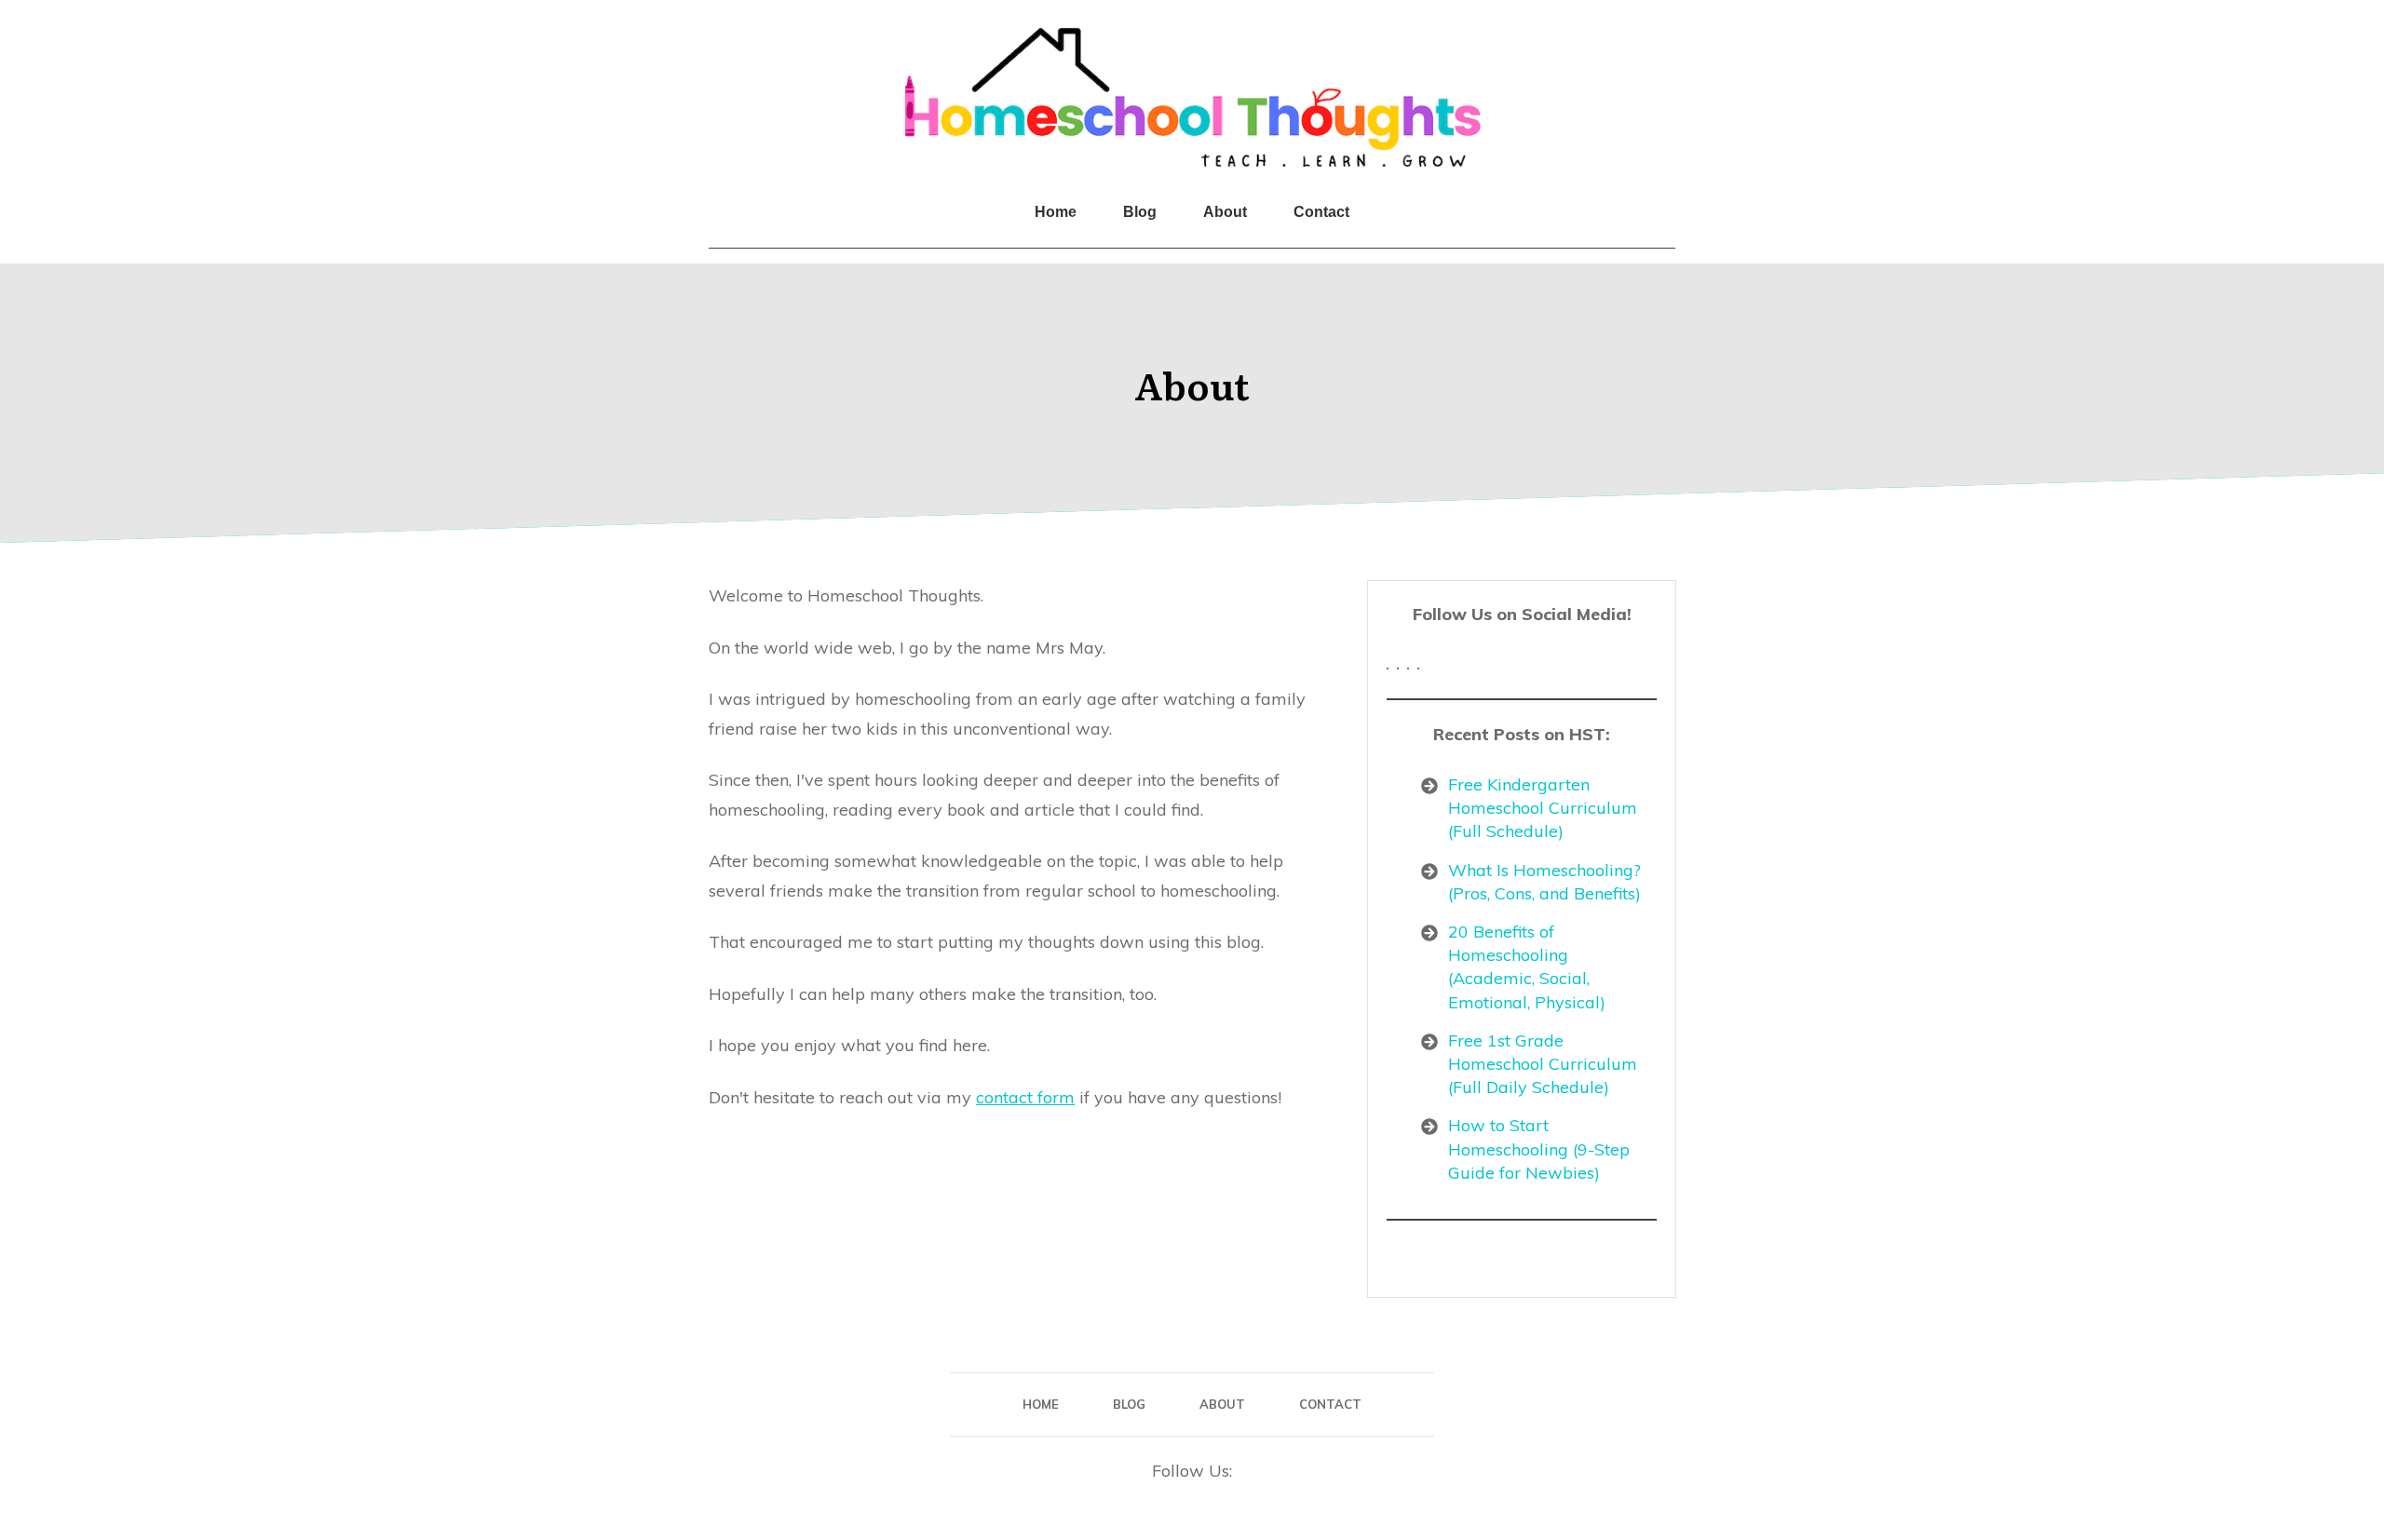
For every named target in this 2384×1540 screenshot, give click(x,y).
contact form (1025, 1097)
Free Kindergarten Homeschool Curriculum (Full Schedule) (1543, 808)
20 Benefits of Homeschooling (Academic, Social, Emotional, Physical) (1527, 967)
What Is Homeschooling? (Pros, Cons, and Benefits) (1544, 882)
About (1192, 384)
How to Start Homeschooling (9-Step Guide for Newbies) (1539, 1148)
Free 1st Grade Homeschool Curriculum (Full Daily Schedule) (1543, 1064)
